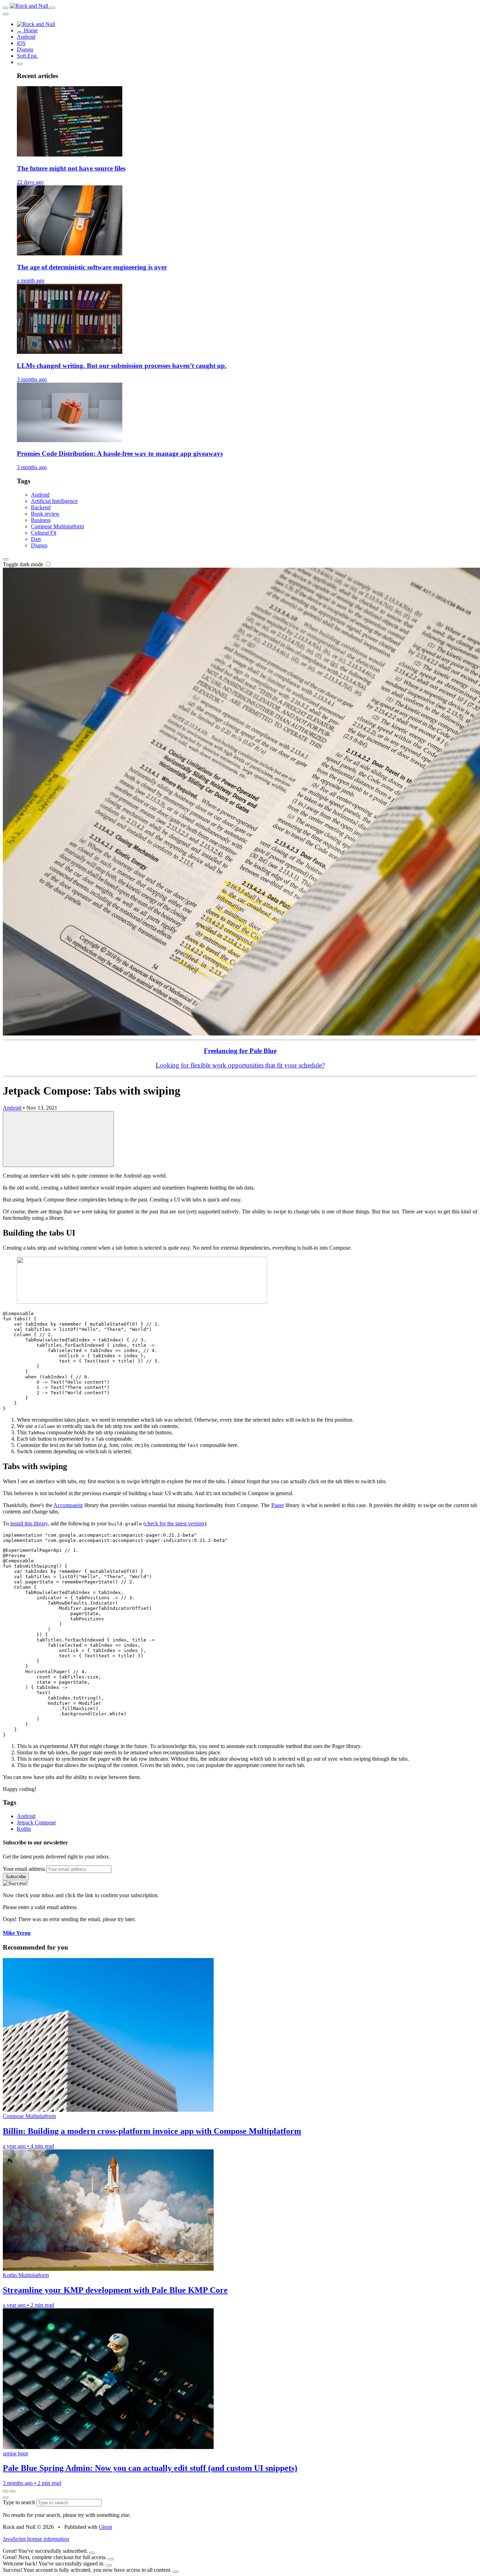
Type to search (20, 2502)
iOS (21, 43)
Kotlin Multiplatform (26, 2275)
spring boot (15, 2453)
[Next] (13, 2491)
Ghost (105, 2527)
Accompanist (68, 1505)
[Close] (92, 2553)
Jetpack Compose (36, 1822)
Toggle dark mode (24, 564)
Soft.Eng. (27, 56)
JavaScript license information (36, 2539)
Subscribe (16, 1877)
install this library (29, 1523)
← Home (27, 30)
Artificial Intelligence (54, 501)
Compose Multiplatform (57, 526)
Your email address (24, 1869)
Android (26, 37)
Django (25, 49)
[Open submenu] (20, 64)
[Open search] (52, 8)
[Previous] (6, 2491)
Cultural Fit (44, 533)
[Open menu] (6, 8)
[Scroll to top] (58, 1139)
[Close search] (6, 2498)
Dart (36, 539)
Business (41, 520)
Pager (278, 1505)
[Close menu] (6, 14)
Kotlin (24, 1829)
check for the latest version (175, 1523)
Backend (41, 507)
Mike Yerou (17, 1933)
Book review (45, 514)
